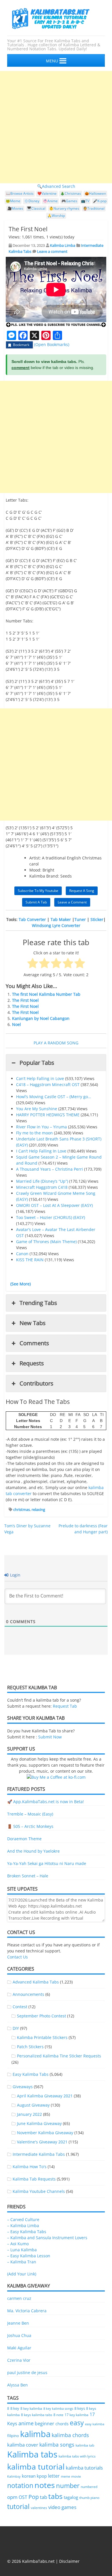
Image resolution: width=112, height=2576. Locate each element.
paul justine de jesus (27, 2373)
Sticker (97, 919)
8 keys (80, 2408)
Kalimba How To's (30, 2167)
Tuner (80, 919)
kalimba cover (23, 2445)
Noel (17, 1024)
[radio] (33, 964)
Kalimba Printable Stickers (42, 2037)
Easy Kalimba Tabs (31, 2074)
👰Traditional (94, 208)
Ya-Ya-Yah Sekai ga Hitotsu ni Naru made (47, 1863)
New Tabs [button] (33, 1323)
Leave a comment (52, 251)
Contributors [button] (36, 1383)
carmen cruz (19, 2298)
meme (65, 2476)
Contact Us (18, 1957)
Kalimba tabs (32, 2454)
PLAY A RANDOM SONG (56, 1043)
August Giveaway (33, 2105)
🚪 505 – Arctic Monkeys (30, 1826)
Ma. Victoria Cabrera (27, 2311)
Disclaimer (69, 2561)
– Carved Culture (23, 2219)
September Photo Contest (41, 2016)
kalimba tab (85, 2445)
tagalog (71, 2497)
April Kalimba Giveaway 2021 (45, 2096)
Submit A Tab (36, 902)
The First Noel (25, 1000)
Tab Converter (32, 919)
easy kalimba (95, 2424)
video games (62, 2507)
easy (77, 2423)
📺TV (85, 201)
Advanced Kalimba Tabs (36, 1982)
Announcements (28, 1994)
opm (12, 2497)
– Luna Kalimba (22, 2250)
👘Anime (50, 201)
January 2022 (29, 2114)
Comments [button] (34, 1343)
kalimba (35, 2434)
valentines (39, 2508)
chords (62, 2424)
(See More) (21, 1284)
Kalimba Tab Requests (34, 2179)
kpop (42, 2476)
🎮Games (69, 201)
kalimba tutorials (84, 2468)
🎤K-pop (100, 201)
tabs (55, 2496)
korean (29, 2476)
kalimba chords (70, 2435)
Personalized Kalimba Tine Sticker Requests (59, 2056)
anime (26, 2423)
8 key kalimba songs (58, 2408)
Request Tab (65, 1706)
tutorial (18, 2507)
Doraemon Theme (24, 1839)
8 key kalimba (31, 2408)
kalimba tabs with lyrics (77, 2456)
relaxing (38, 1509)
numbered (89, 2487)
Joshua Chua (19, 2335)
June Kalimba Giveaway (39, 2123)
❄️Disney (32, 201)
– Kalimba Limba (23, 2226)
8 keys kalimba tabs (37, 2415)
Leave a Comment (72, 902)
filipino (13, 2436)
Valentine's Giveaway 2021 (42, 2142)
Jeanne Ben (18, 2323)
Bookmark (21, 345)
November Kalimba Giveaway (45, 2133)
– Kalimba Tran (22, 2262)
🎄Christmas (71, 193)
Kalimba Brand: (44, 876)
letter (54, 2476)
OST (23, 2497)
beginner (45, 2424)
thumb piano (89, 2498)
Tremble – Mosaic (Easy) (30, 1814)
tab (44, 2497)
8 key (15, 2408)
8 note (58, 2415)
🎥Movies (15, 208)
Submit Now (50, 1737)
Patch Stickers (30, 2047)
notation (20, 2485)
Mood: (35, 870)
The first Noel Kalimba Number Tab (46, 994)
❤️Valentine (47, 193)
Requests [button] (32, 1363)
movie (76, 2476)
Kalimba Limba (63, 245)
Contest (20, 2007)
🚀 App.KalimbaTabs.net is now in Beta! (46, 1802)
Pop (34, 2497)
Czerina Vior (19, 2360)
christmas (22, 1509)
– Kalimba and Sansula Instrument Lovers (47, 2238)
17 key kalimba (77, 2415)
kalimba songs (57, 2444)
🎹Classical (36, 208)
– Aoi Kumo (18, 2244)
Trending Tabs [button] (38, 1303)
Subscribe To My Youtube (38, 891)
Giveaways (23, 2087)
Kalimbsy (14, 2476)
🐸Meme (13, 201)
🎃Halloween (95, 193)
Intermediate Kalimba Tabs (39, 2154)
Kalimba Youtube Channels (39, 2191)
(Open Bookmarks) (52, 344)
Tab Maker (61, 919)
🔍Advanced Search (56, 186)
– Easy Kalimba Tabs (27, 2232)
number (68, 2485)
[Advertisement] (56, 127)
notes (45, 2485)
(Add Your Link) (22, 2274)
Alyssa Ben (18, 2385)
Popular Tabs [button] (37, 1063)
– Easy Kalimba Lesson (29, 2256)
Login (15, 1575)
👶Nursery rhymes (64, 208)
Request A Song (82, 891)
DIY (16, 2028)
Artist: (35, 858)
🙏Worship (56, 216)
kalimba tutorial (36, 2467)
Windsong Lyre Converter (56, 925)
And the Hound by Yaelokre (33, 1851)
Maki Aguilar (19, 2348)
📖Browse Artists (20, 193)
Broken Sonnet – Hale (28, 1876)
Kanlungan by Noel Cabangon (41, 1018)
